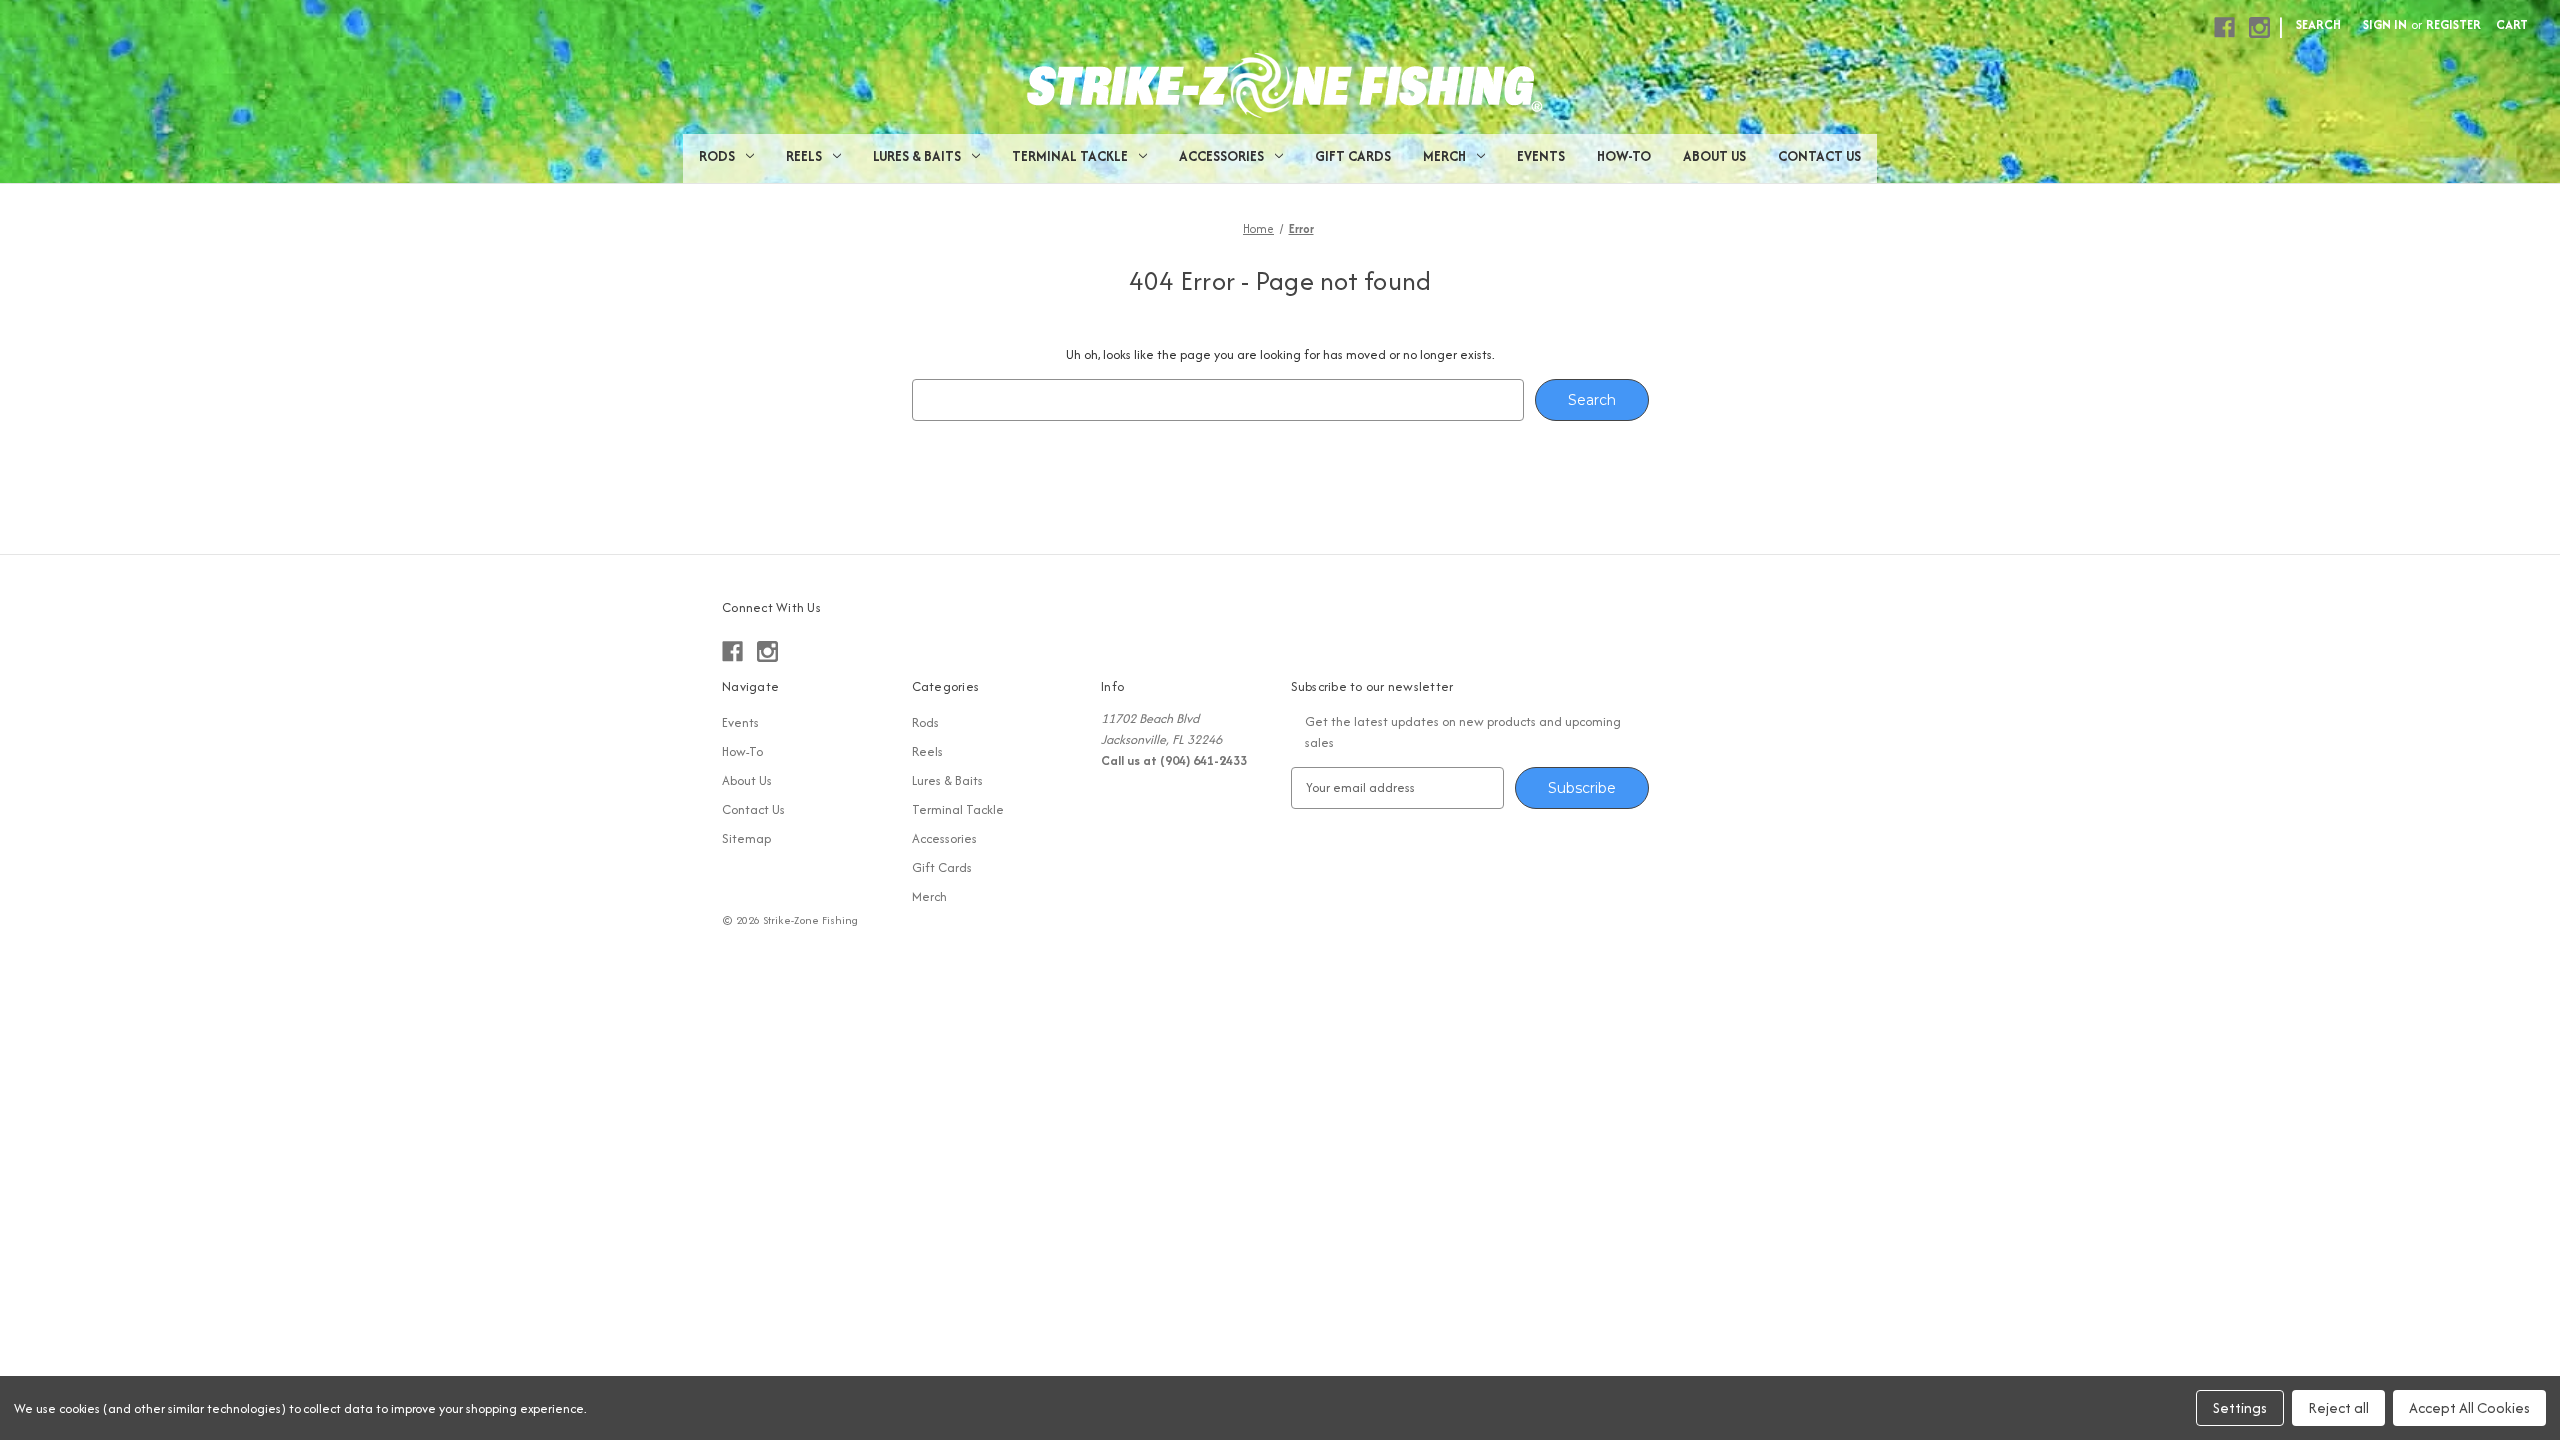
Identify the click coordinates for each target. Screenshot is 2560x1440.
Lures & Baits (917, 156)
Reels (804, 156)
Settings (2240, 1407)
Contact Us (1819, 156)
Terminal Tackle (1070, 156)
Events (1541, 156)
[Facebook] (2224, 27)
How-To (1624, 156)
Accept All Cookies (2469, 1407)
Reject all (2338, 1407)
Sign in (2385, 24)
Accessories (1221, 156)
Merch (1444, 156)
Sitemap (746, 838)
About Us (1714, 156)
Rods (717, 156)
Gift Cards (1353, 156)
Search (2318, 24)
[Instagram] (2259, 27)
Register (2453, 24)
